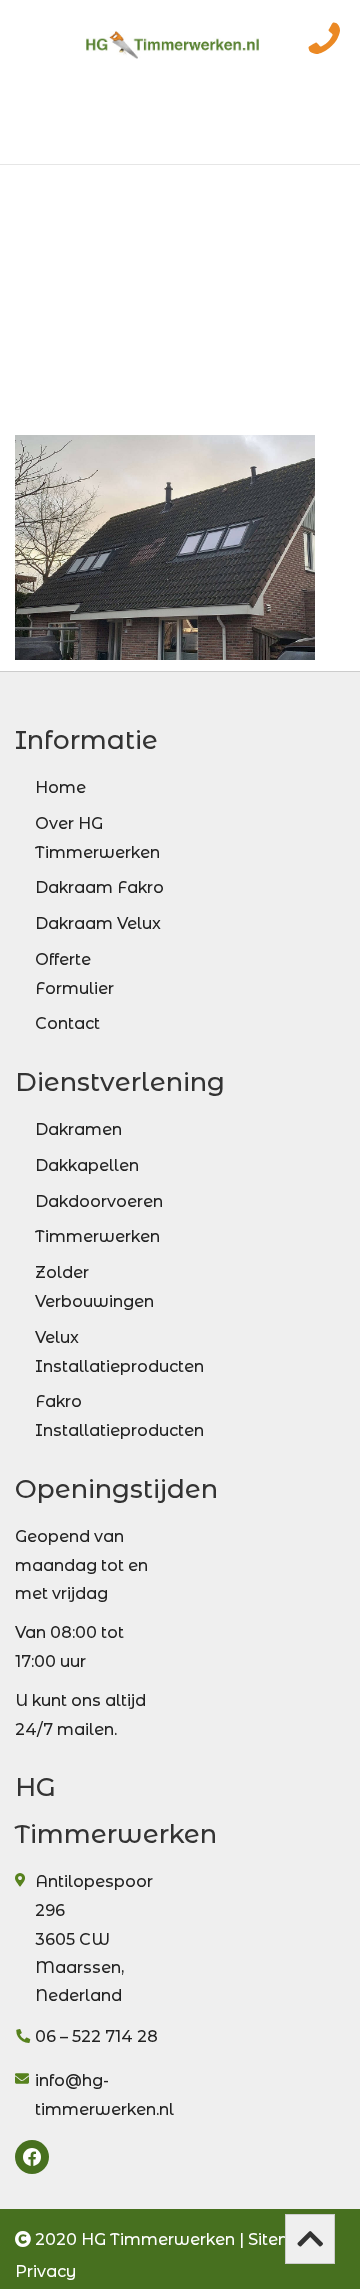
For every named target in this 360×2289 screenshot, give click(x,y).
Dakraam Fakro (99, 887)
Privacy (45, 2271)
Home (60, 787)
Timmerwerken (97, 1236)
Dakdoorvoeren (99, 1201)
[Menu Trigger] (36, 42)
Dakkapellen (87, 1165)
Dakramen (78, 1129)
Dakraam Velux (98, 923)
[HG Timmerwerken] (172, 35)
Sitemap (282, 2239)
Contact (67, 1023)
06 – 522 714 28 (96, 2036)
